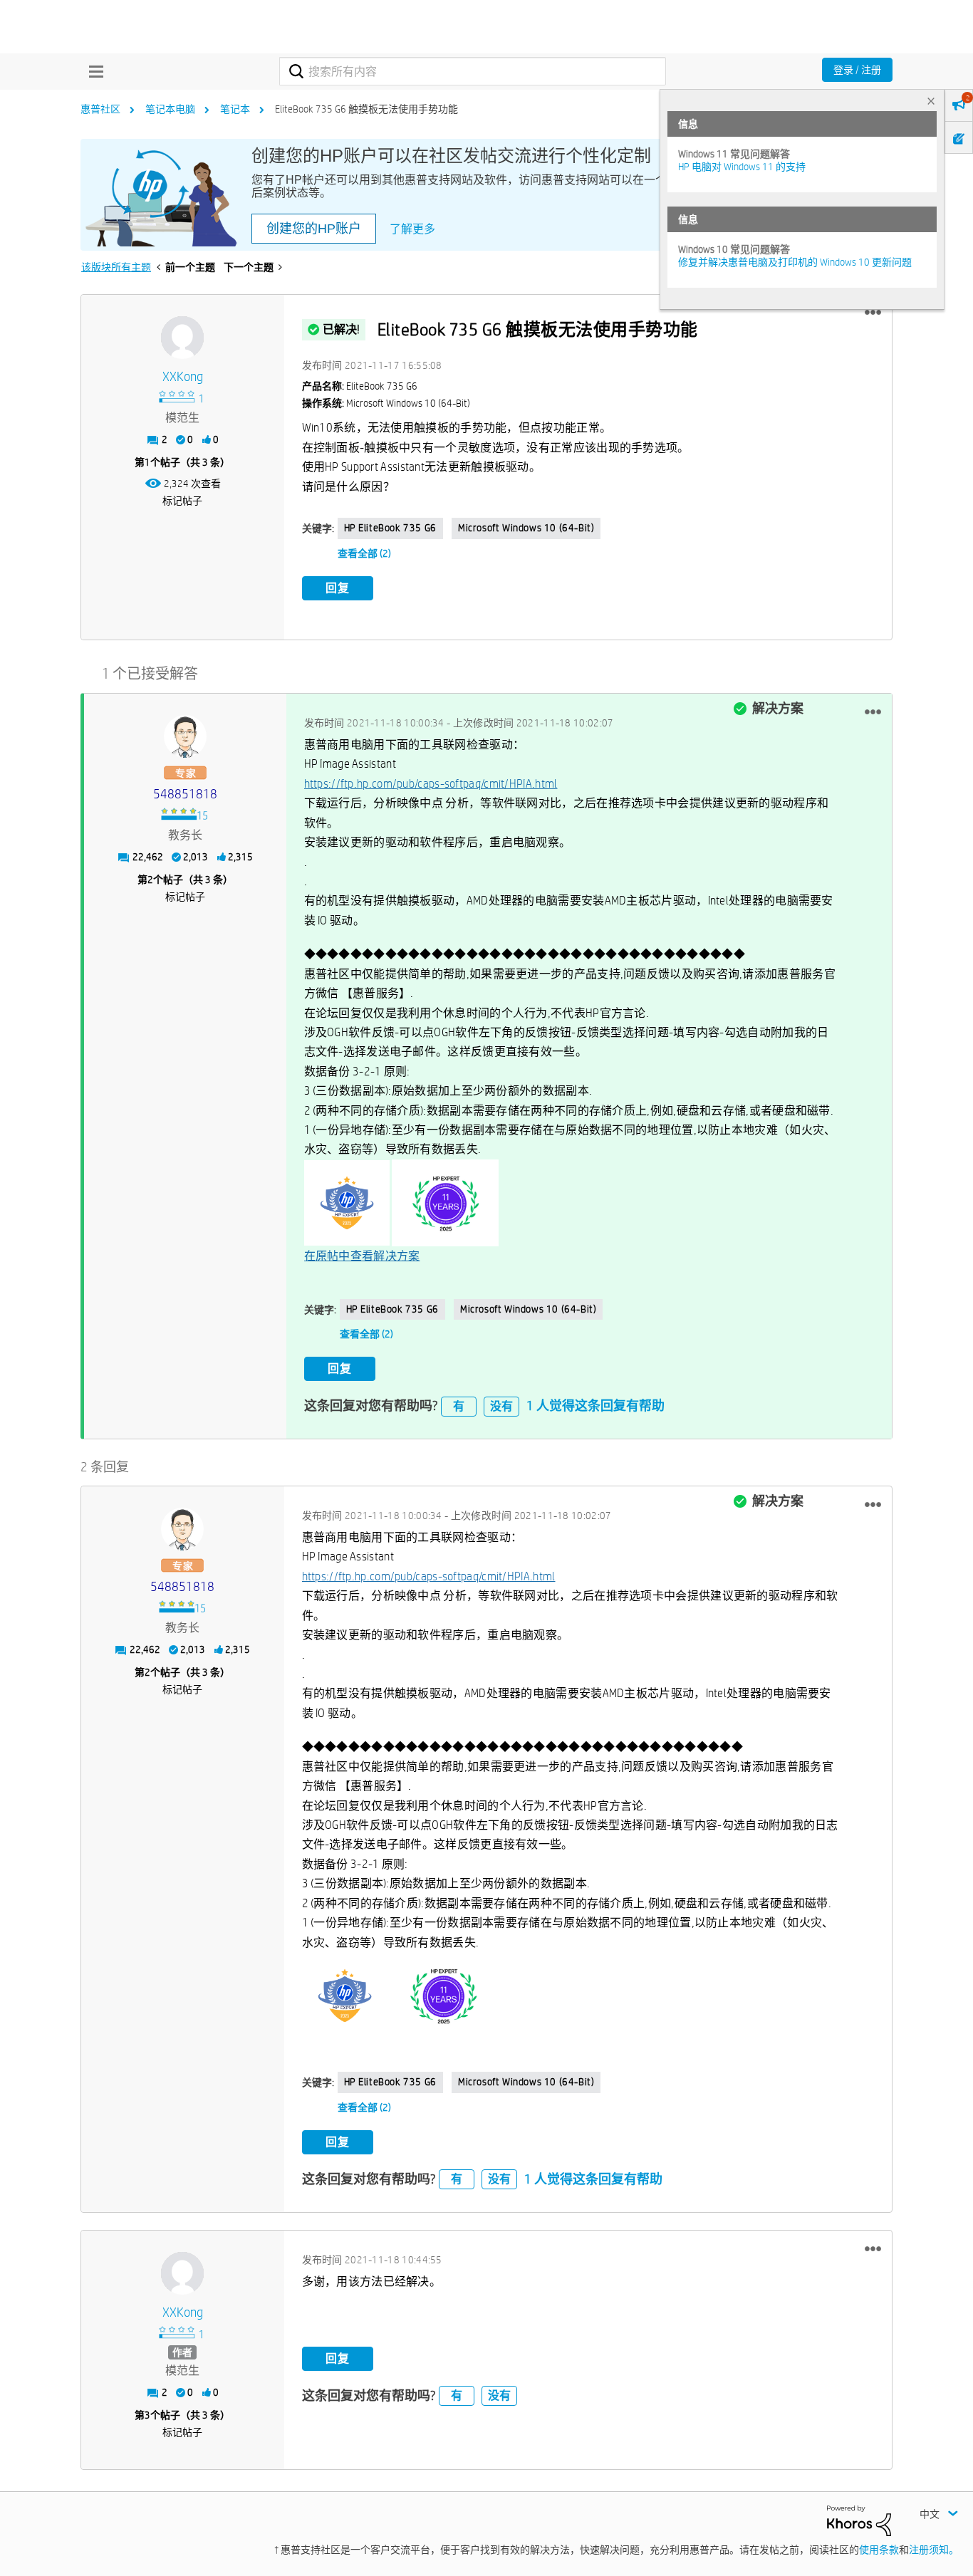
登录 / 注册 (857, 70)
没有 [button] (501, 1406)
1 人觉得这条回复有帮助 (595, 1406)
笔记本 (235, 109)
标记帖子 (182, 501)
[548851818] (185, 736)
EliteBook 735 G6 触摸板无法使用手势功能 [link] (366, 109)
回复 (338, 588)
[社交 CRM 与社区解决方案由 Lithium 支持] (859, 2520)
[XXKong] (182, 338)
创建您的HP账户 (314, 229)
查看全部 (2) (364, 553)
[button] (873, 313)
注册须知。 (934, 2550)
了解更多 (412, 229)
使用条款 (879, 2550)
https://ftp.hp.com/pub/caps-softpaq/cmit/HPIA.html (431, 784)
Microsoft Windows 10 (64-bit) (526, 528)
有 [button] (459, 1406)
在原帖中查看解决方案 (362, 1256)
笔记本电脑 (170, 109)
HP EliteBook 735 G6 (390, 528)
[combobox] (473, 71)
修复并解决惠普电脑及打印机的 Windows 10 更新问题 (795, 262)
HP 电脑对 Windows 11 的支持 (742, 167)
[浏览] (93, 71)
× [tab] (931, 101)
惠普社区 (100, 109)
